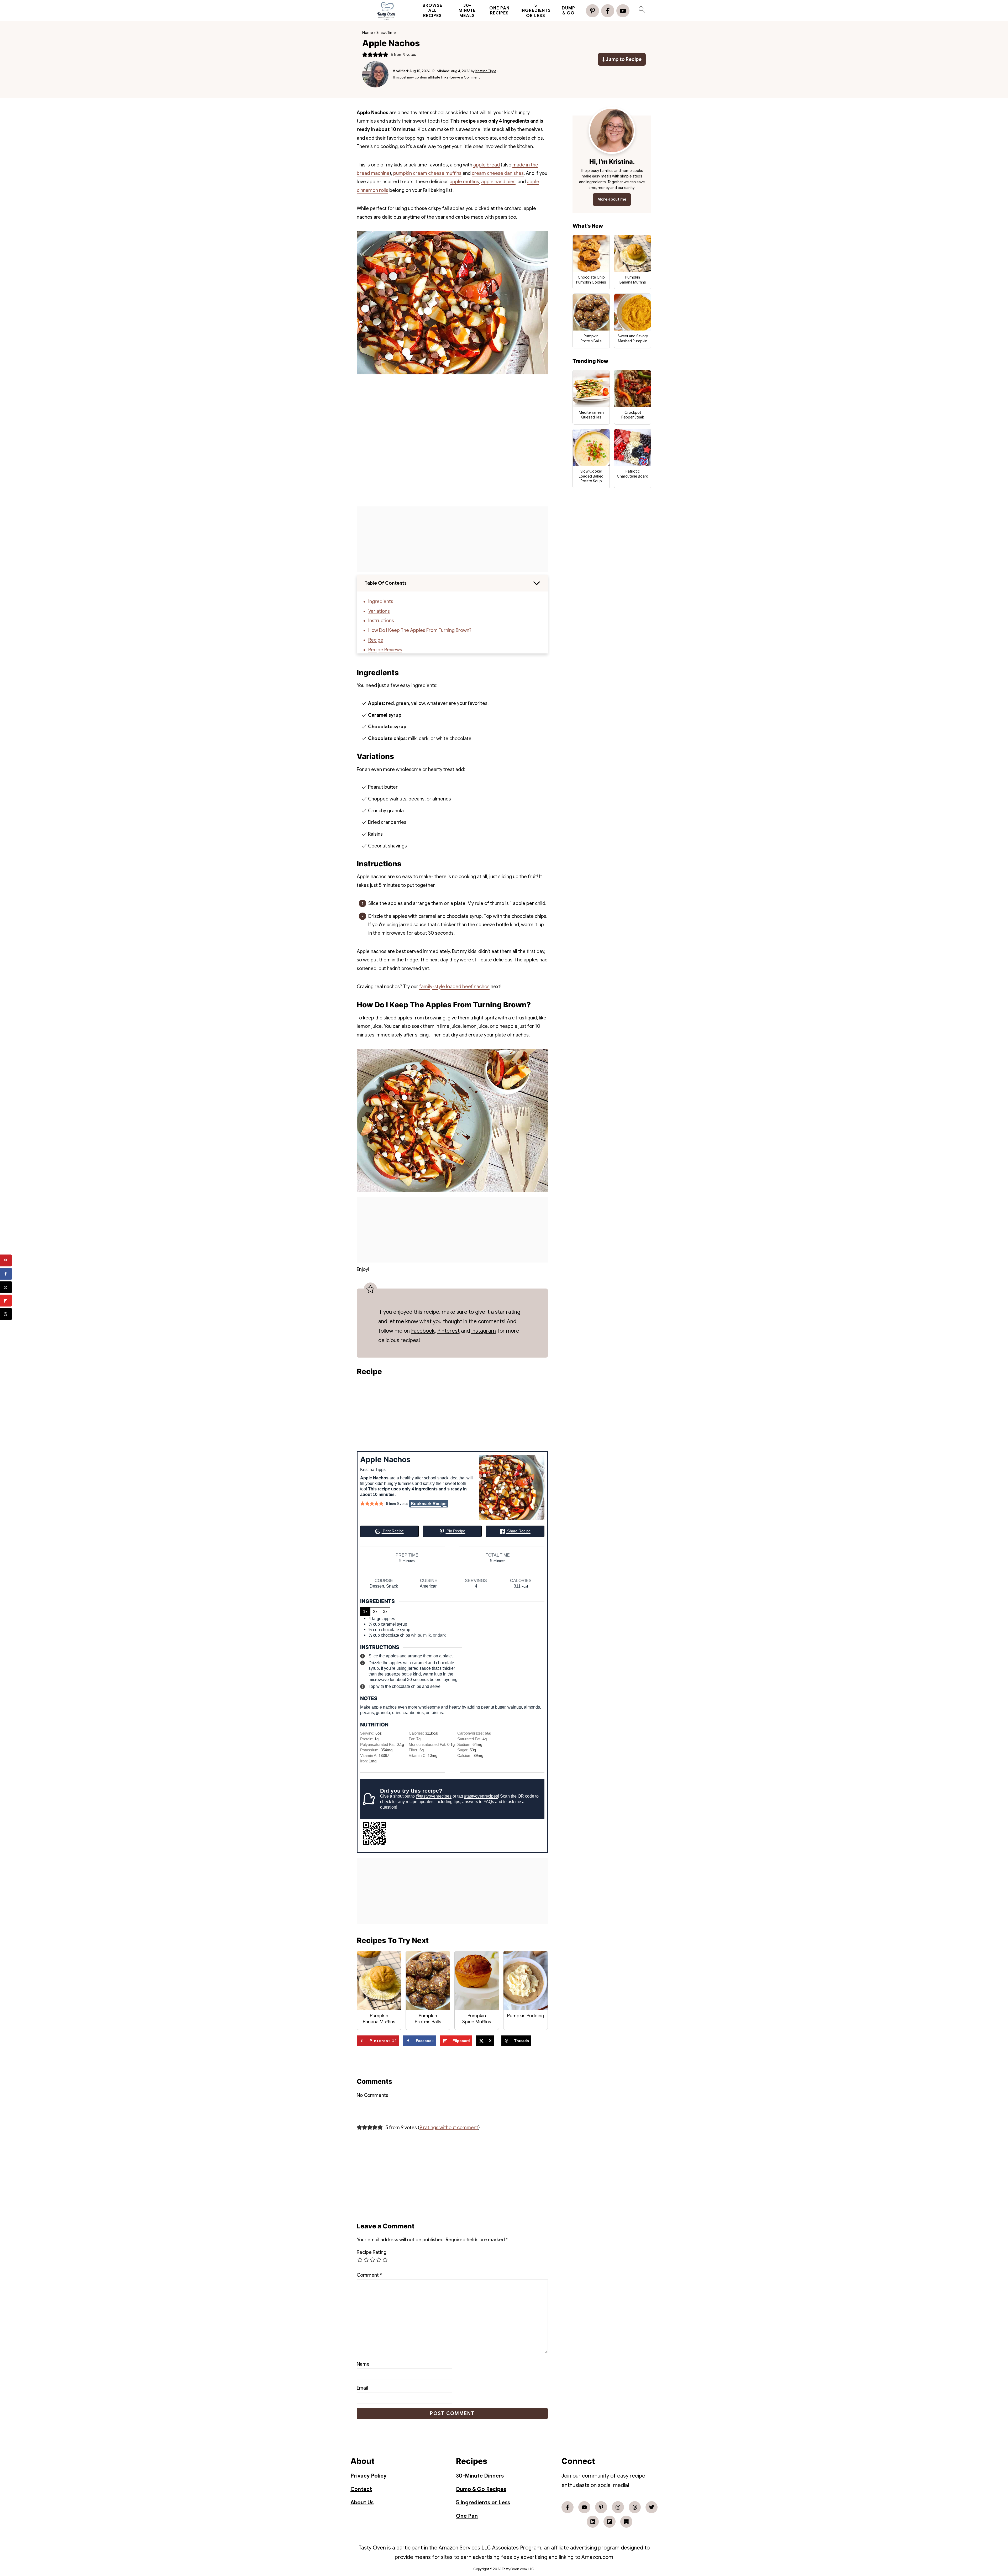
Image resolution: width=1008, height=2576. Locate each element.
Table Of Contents (386, 583)
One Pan (467, 2516)
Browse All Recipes (432, 11)
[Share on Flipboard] (6, 1301)
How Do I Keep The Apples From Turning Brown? (420, 630)
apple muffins (464, 182)
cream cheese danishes (498, 173)
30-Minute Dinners (480, 2476)
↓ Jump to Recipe (622, 59)
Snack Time (386, 33)
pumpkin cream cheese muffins (427, 173)
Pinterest (448, 1331)
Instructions (381, 621)
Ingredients (381, 601)
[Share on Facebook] (6, 1274)
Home (367, 33)
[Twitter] (652, 2507)
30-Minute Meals (467, 11)
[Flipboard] (610, 2522)
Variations (379, 611)
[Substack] (626, 2522)
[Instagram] (618, 2507)
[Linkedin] (593, 2522)
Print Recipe (393, 1531)
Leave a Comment (465, 77)
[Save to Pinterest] (6, 1261)
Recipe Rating (372, 2252)
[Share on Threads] (6, 1314)
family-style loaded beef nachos (454, 987)
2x (375, 1611)
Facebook (423, 1331)
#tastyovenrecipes (481, 1796)
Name (363, 2364)
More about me (612, 199)
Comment (369, 2275)
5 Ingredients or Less (536, 11)
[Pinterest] (592, 11)
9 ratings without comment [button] (449, 2128)
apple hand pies (498, 182)
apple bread (487, 165)
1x (365, 1611)
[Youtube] (623, 11)
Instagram (484, 1331)
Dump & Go (568, 11)
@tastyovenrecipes (434, 1796)
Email (362, 2388)
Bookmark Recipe (429, 1504)
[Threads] (635, 2507)
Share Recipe (518, 1531)
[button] (365, 55)
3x (385, 1611)
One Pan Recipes (499, 11)
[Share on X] (6, 1287)
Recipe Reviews (385, 650)
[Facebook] (608, 11)
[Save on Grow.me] (6, 1328)
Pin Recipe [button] (455, 1531)
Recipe (376, 640)
